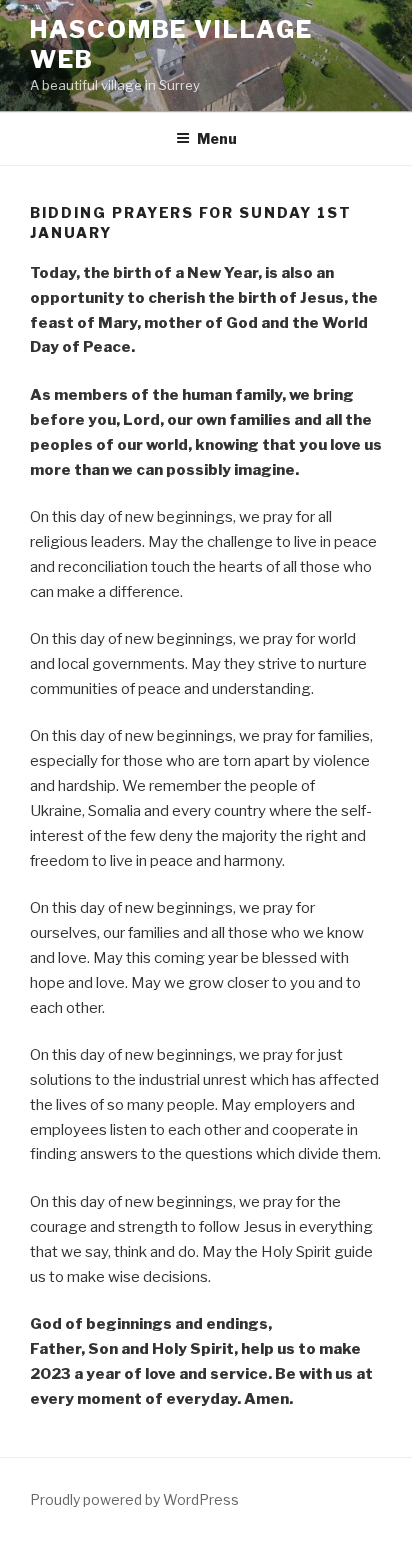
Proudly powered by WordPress (134, 1499)
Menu (217, 138)
